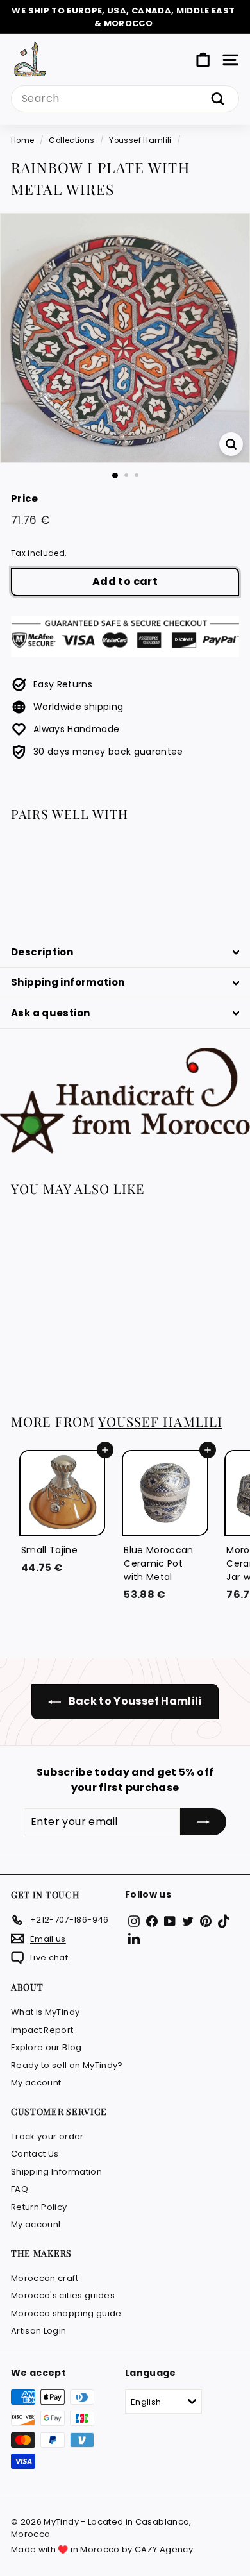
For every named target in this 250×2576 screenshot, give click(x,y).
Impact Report (42, 2030)
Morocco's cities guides (63, 2295)
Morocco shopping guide (66, 2313)
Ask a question (50, 1013)
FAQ (20, 2189)
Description (42, 952)
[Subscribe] (203, 1822)
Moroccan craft (45, 2278)
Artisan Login (39, 2331)
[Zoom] (231, 444)
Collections (71, 140)
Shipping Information (56, 2172)
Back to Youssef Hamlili (134, 1701)
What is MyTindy (45, 2012)
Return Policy (39, 2207)
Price (25, 499)
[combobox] (125, 99)
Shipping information (68, 982)
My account (36, 2083)
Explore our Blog (46, 2047)
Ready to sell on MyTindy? (67, 2065)
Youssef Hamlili (140, 140)
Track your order (47, 2136)
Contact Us (35, 2154)
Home (22, 140)
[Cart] (203, 60)
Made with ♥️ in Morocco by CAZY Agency (102, 2549)
